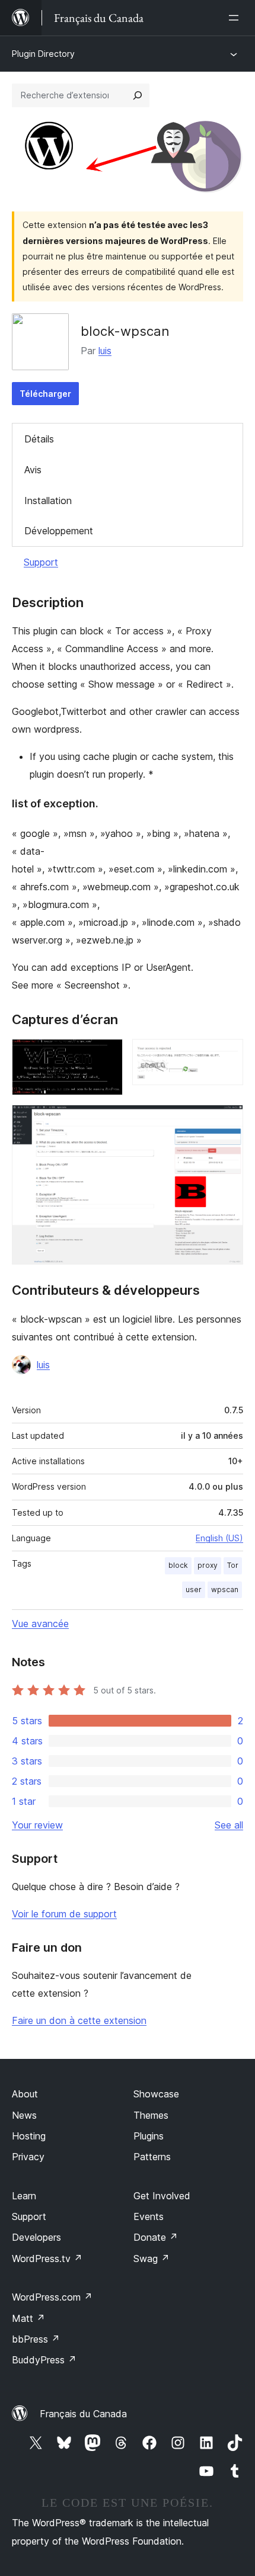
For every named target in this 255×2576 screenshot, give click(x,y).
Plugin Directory (43, 54)
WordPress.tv (47, 2259)
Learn (24, 2196)
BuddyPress (44, 2360)
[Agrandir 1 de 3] (107, 1055)
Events (149, 2216)
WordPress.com (52, 2297)
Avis (33, 470)
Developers (36, 2237)
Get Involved (162, 2196)
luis (105, 351)
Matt (28, 2318)
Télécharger (45, 394)
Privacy (28, 2157)
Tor (233, 1565)
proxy (208, 1565)
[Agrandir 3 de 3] (227, 1121)
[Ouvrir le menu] (236, 18)
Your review (37, 1825)
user (194, 1589)
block (178, 1565)
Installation (48, 501)
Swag (152, 2259)
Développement (59, 531)
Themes (151, 2115)
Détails (39, 439)
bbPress (36, 2339)
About (25, 2094)
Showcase (156, 2094)
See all (229, 1825)
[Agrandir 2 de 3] (227, 1055)
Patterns (152, 2157)
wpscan (225, 1589)
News (24, 2115)
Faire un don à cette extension (79, 2020)
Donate (156, 2237)
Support (41, 562)
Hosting (29, 2136)
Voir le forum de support (64, 1914)
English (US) (219, 1538)
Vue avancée (40, 1624)
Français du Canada (83, 2414)
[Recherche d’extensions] (138, 95)
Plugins (149, 2136)
